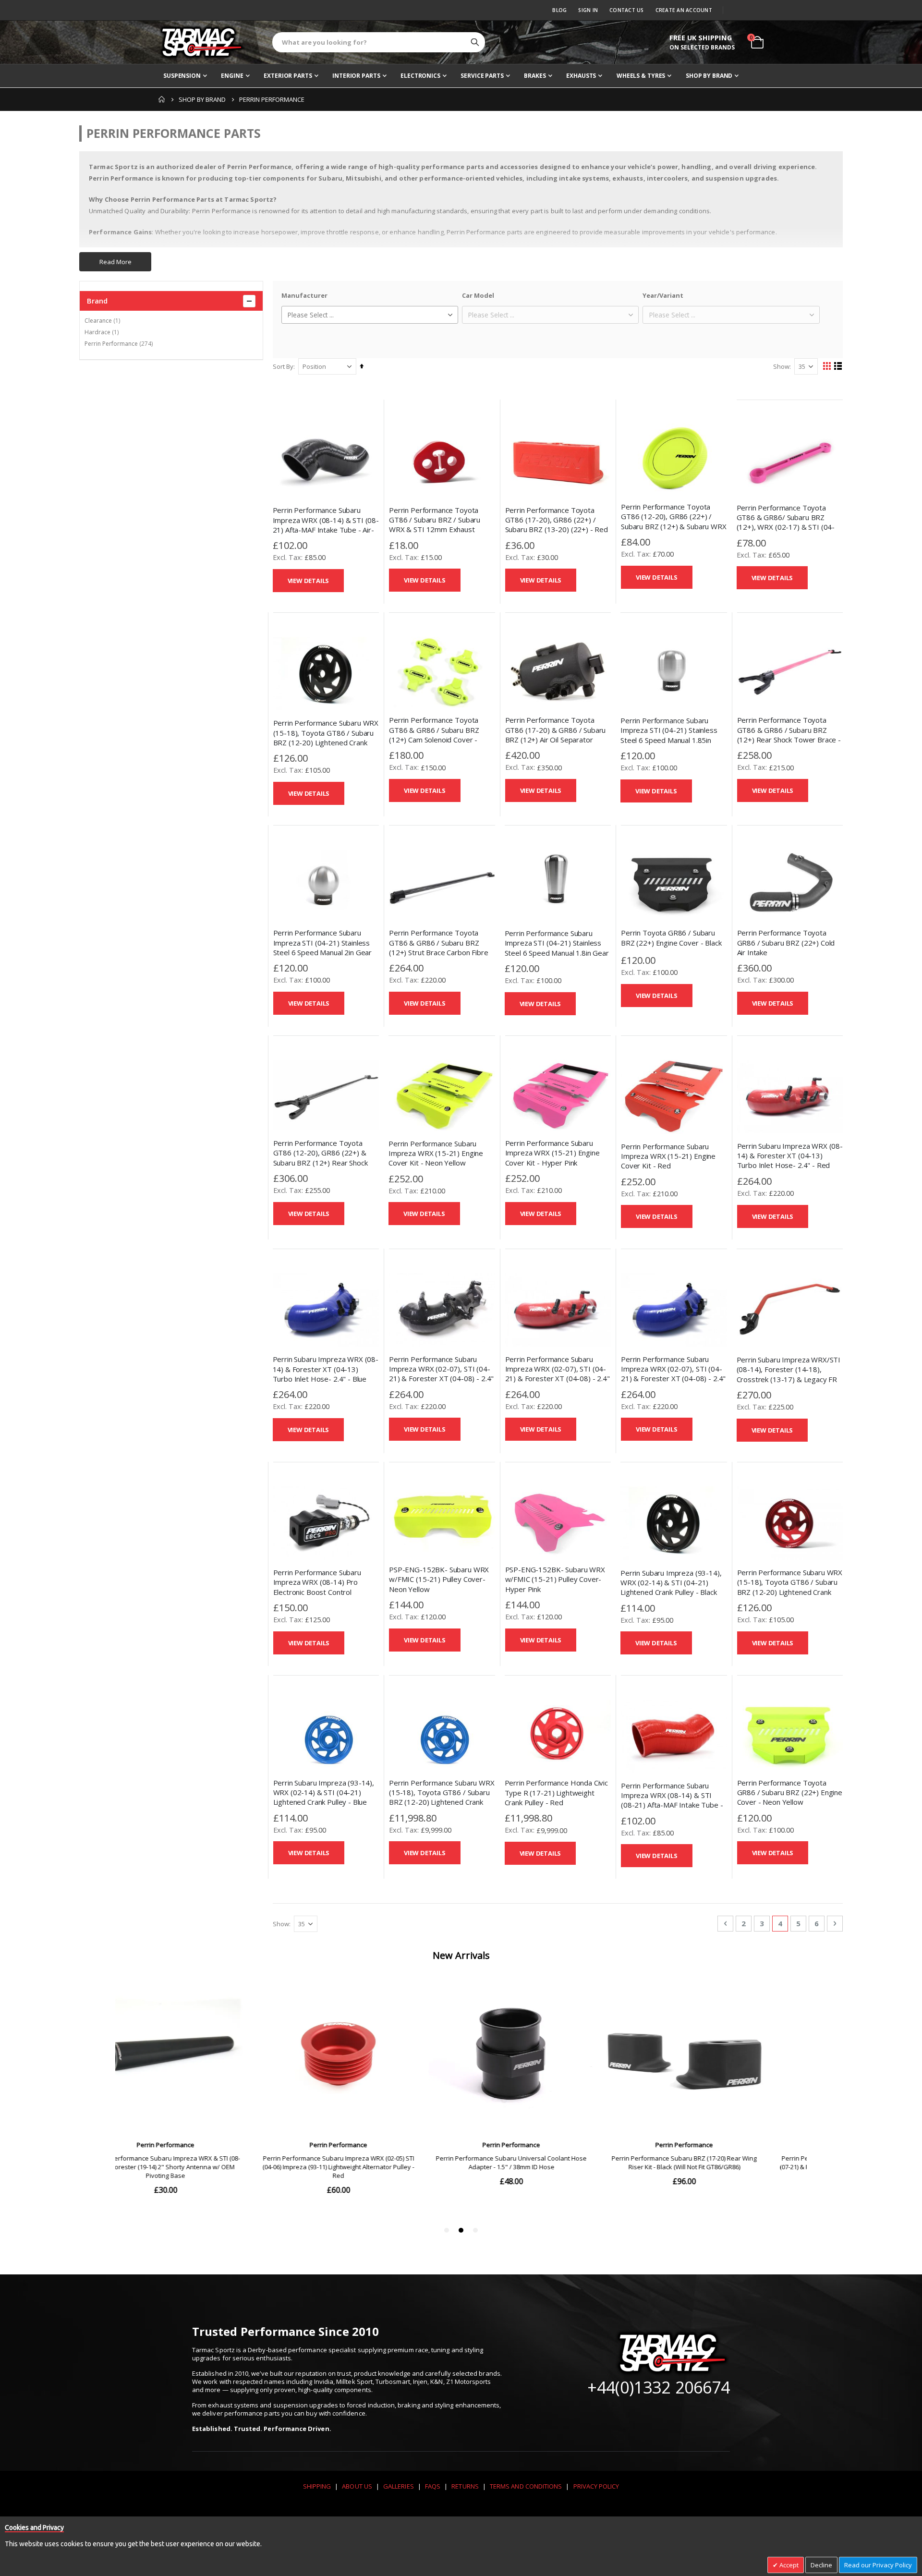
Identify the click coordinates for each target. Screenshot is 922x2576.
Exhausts (581, 76)
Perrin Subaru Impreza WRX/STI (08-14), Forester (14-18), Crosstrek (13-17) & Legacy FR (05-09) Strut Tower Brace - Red (790, 1374)
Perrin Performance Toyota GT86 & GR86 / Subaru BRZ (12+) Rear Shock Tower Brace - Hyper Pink (789, 735)
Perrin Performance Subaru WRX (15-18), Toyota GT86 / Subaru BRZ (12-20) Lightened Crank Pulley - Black (326, 737)
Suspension (182, 76)
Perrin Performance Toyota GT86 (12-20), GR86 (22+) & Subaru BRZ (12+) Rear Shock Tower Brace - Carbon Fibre (321, 1158)
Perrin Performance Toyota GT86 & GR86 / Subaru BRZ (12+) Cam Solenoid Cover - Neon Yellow (434, 735)
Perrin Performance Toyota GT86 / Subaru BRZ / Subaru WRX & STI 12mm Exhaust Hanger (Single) (435, 525)
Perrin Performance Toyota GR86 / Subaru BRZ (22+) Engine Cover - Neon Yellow (790, 1792)
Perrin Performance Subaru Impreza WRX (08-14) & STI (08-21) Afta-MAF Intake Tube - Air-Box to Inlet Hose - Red (672, 1800)
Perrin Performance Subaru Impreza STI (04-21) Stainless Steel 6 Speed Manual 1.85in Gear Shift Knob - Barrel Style (669, 735)
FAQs (433, 2486)
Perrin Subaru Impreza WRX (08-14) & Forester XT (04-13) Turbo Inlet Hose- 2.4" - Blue (326, 1369)
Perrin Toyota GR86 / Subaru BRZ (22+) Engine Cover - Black (671, 937)
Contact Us (627, 10)
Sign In (588, 10)
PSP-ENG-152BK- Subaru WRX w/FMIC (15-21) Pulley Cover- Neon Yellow (439, 1579)
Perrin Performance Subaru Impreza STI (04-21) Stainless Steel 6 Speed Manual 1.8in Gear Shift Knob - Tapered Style (557, 948)
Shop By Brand (709, 76)
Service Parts (482, 76)
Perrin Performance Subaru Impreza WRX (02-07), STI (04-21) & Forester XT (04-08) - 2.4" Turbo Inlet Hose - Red (558, 1374)
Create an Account (684, 10)
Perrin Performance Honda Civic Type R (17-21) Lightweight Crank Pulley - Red (557, 1792)
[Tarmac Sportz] (202, 42)
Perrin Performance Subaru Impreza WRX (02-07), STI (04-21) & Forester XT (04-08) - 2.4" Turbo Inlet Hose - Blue (673, 1374)
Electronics (420, 76)
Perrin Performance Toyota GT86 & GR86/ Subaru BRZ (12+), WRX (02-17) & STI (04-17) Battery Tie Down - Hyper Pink (786, 527)
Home (162, 99)
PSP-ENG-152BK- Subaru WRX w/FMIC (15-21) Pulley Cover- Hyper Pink (555, 1579)
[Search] (475, 42)
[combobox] (379, 42)
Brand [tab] (97, 301)
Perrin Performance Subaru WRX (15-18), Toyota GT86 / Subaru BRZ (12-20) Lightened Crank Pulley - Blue (442, 1797)
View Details (309, 581)
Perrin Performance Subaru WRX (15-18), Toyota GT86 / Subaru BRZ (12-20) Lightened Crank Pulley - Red (790, 1587)
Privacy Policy (596, 2486)
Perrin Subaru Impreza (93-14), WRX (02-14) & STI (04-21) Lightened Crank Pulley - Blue (324, 1792)
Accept (788, 2565)
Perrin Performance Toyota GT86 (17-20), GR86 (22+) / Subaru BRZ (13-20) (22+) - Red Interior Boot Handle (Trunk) (557, 525)
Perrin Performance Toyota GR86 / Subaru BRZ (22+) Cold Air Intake (786, 942)
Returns (465, 2486)
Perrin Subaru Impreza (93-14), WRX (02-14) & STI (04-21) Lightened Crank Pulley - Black (671, 1583)
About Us (357, 2486)
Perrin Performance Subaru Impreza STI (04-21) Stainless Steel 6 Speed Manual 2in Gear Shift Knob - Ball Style (323, 947)
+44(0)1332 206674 (659, 2387)
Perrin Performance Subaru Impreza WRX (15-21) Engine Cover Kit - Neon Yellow (436, 1153)
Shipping (317, 2486)
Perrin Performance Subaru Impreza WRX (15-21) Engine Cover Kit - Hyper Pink (552, 1153)
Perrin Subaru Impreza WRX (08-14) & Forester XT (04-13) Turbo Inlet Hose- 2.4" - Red (790, 1156)
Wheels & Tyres (641, 76)
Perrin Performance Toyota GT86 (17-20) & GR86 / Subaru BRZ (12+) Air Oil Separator (556, 730)
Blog (559, 10)
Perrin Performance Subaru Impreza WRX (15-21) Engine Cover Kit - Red (668, 1156)
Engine (232, 76)
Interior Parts (356, 76)
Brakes (535, 76)
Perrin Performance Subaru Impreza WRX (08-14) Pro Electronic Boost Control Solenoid (317, 1587)
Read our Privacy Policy (878, 2565)
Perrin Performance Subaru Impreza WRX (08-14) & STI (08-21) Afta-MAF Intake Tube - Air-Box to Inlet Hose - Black (326, 525)
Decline (821, 2565)
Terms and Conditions (526, 2486)
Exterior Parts (288, 76)
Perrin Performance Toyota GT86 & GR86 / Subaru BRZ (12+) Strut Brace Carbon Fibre (439, 942)
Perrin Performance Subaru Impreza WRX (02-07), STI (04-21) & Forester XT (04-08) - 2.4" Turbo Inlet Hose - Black (441, 1374)
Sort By (283, 366)
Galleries (399, 2486)
